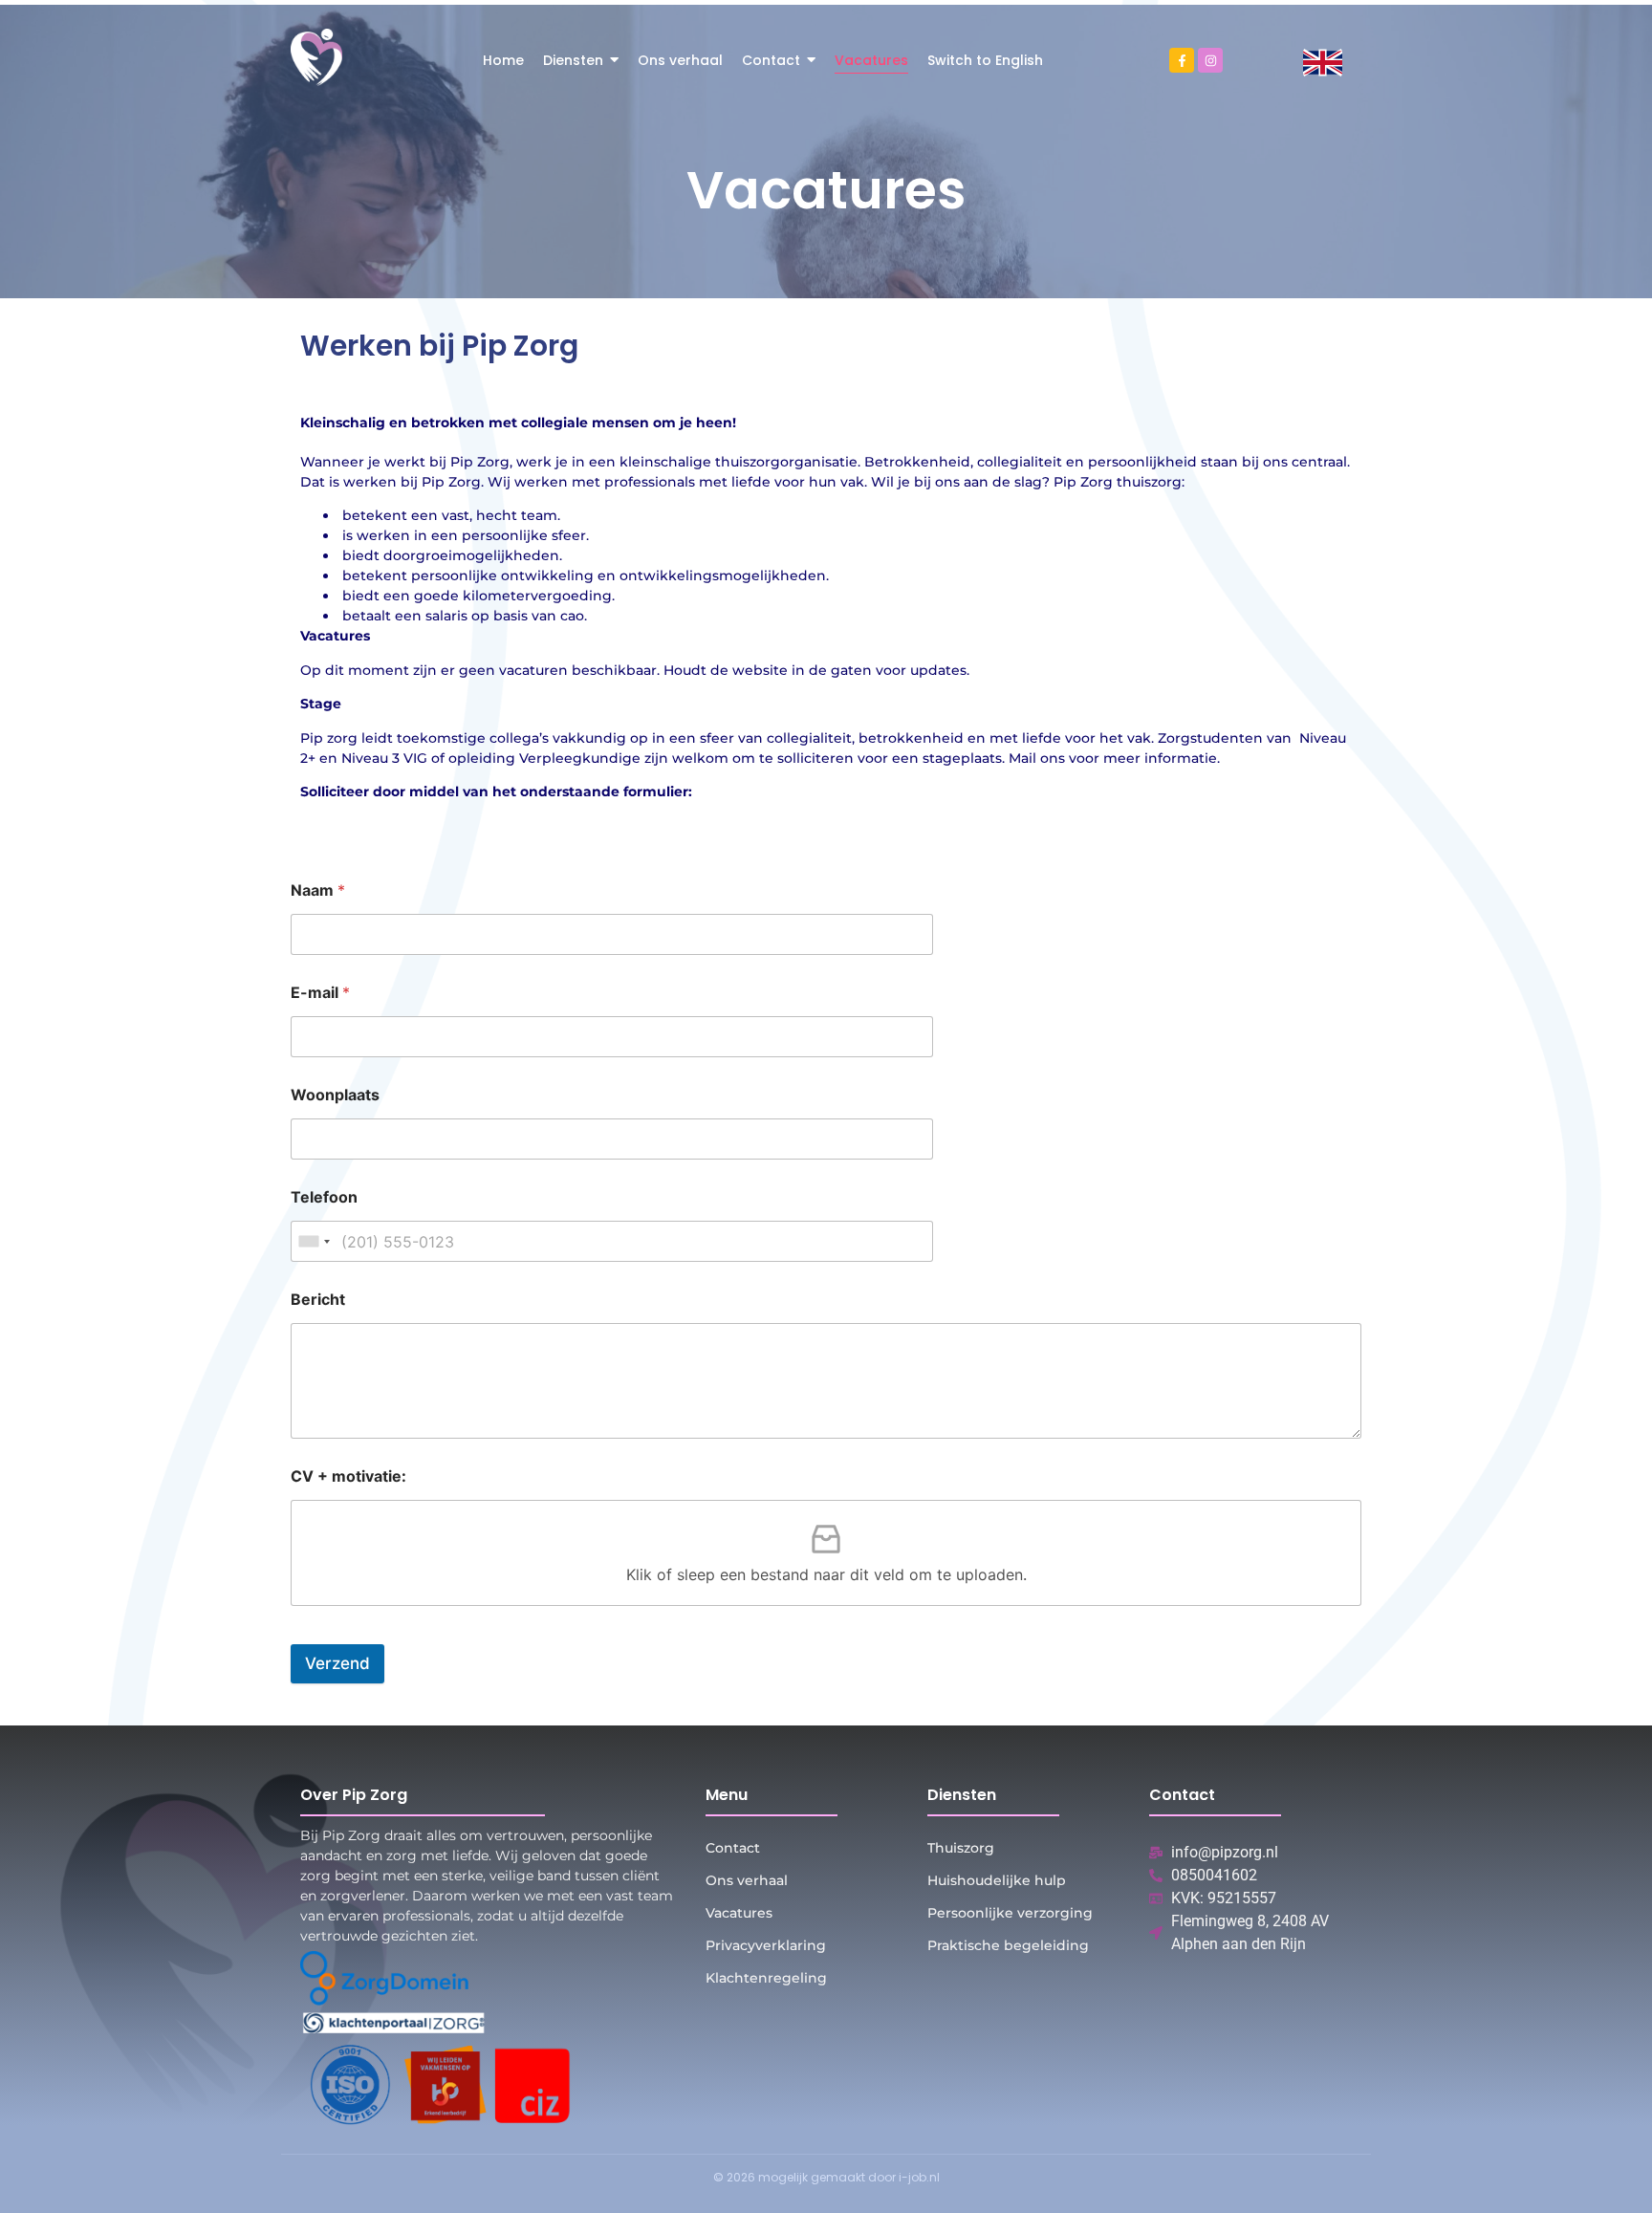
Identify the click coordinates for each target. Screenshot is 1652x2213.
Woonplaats (335, 1095)
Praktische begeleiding (1008, 1945)
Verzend (337, 1663)
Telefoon (324, 1197)
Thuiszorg (961, 1848)
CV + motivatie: (348, 1476)
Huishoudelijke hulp (997, 1880)
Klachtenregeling (766, 1978)
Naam (318, 890)
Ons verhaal (747, 1880)
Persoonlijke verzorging (1010, 1913)
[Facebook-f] (1182, 60)
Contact (733, 1848)
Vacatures (739, 1913)
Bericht (318, 1300)
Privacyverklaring (766, 1945)
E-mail (320, 993)
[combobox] (314, 1241)
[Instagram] (1210, 60)
